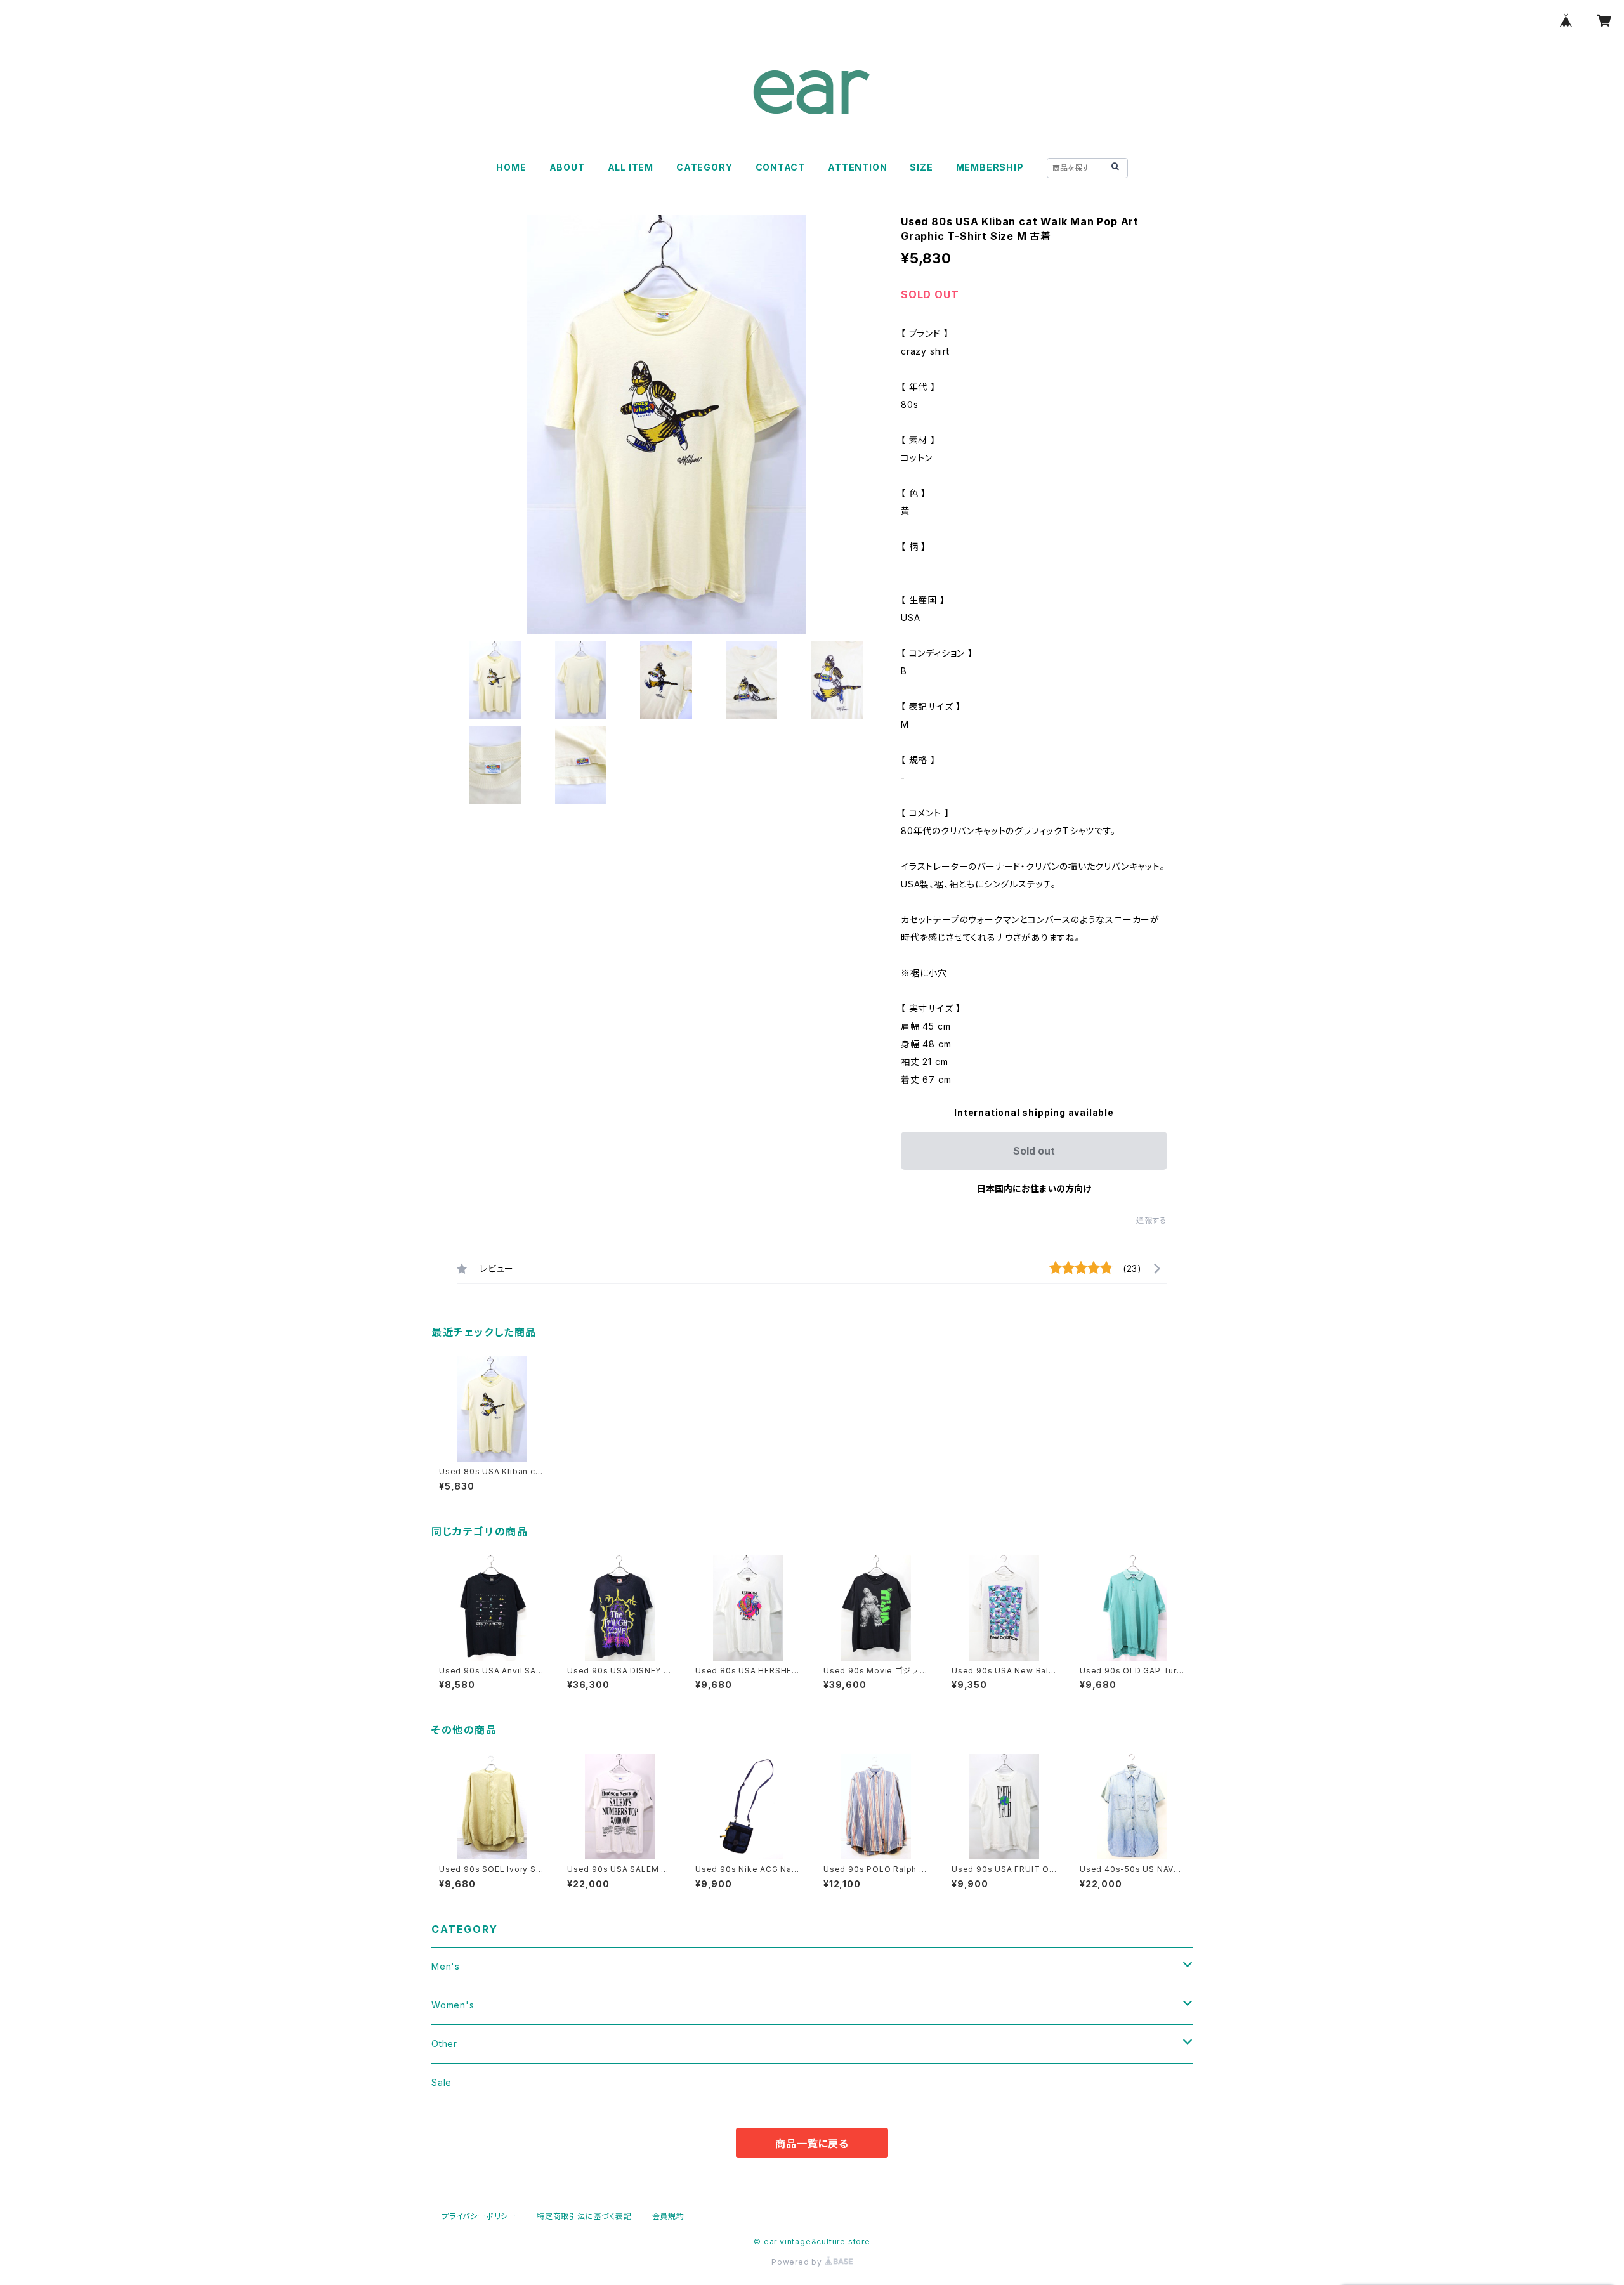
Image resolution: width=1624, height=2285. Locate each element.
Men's (446, 1966)
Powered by (798, 2262)
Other (444, 2044)
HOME (511, 167)
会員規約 (668, 2216)
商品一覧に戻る (812, 2144)
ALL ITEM (631, 167)
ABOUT (567, 167)
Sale (442, 2082)
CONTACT (781, 167)
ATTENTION (857, 167)
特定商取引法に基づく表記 (584, 2216)
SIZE (921, 167)
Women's (453, 2005)
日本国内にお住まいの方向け (1034, 1188)
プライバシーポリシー (479, 2216)
